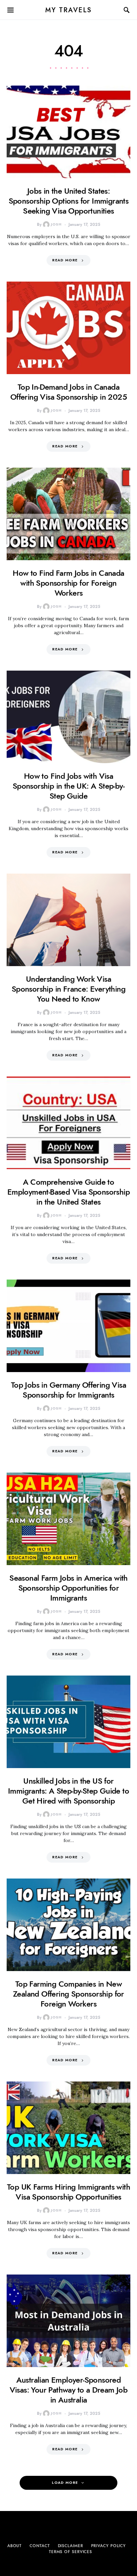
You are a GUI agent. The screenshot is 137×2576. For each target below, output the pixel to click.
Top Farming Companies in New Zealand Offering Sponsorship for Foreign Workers (68, 1994)
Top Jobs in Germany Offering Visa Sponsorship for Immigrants (68, 1390)
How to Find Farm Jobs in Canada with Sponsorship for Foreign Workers (68, 583)
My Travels (69, 10)
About (15, 2546)
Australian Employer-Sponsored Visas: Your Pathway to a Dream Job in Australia (69, 2390)
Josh (56, 224)
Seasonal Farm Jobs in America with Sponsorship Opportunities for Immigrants (68, 1588)
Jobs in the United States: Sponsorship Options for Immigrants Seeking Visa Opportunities (69, 201)
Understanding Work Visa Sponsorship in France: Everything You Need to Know (68, 989)
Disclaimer (70, 2546)
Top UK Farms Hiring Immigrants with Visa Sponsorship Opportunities (68, 2192)
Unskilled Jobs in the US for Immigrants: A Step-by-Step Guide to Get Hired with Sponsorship (68, 1791)
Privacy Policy (109, 2546)
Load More (65, 2483)
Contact (40, 2546)
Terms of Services (70, 2552)
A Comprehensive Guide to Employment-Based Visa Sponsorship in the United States (68, 1192)
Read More (65, 260)
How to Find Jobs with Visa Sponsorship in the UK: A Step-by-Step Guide (68, 786)
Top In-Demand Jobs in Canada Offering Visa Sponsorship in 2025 (68, 392)
